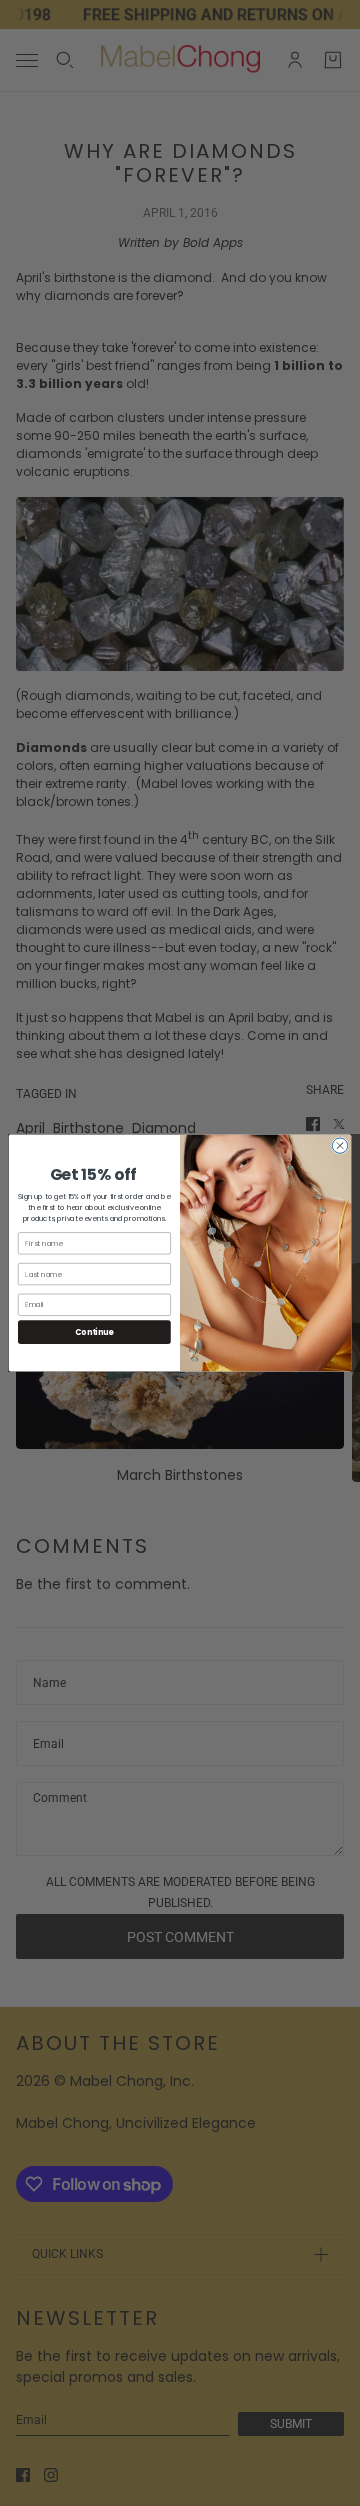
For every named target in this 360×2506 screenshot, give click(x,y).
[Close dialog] (339, 1145)
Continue (94, 1331)
